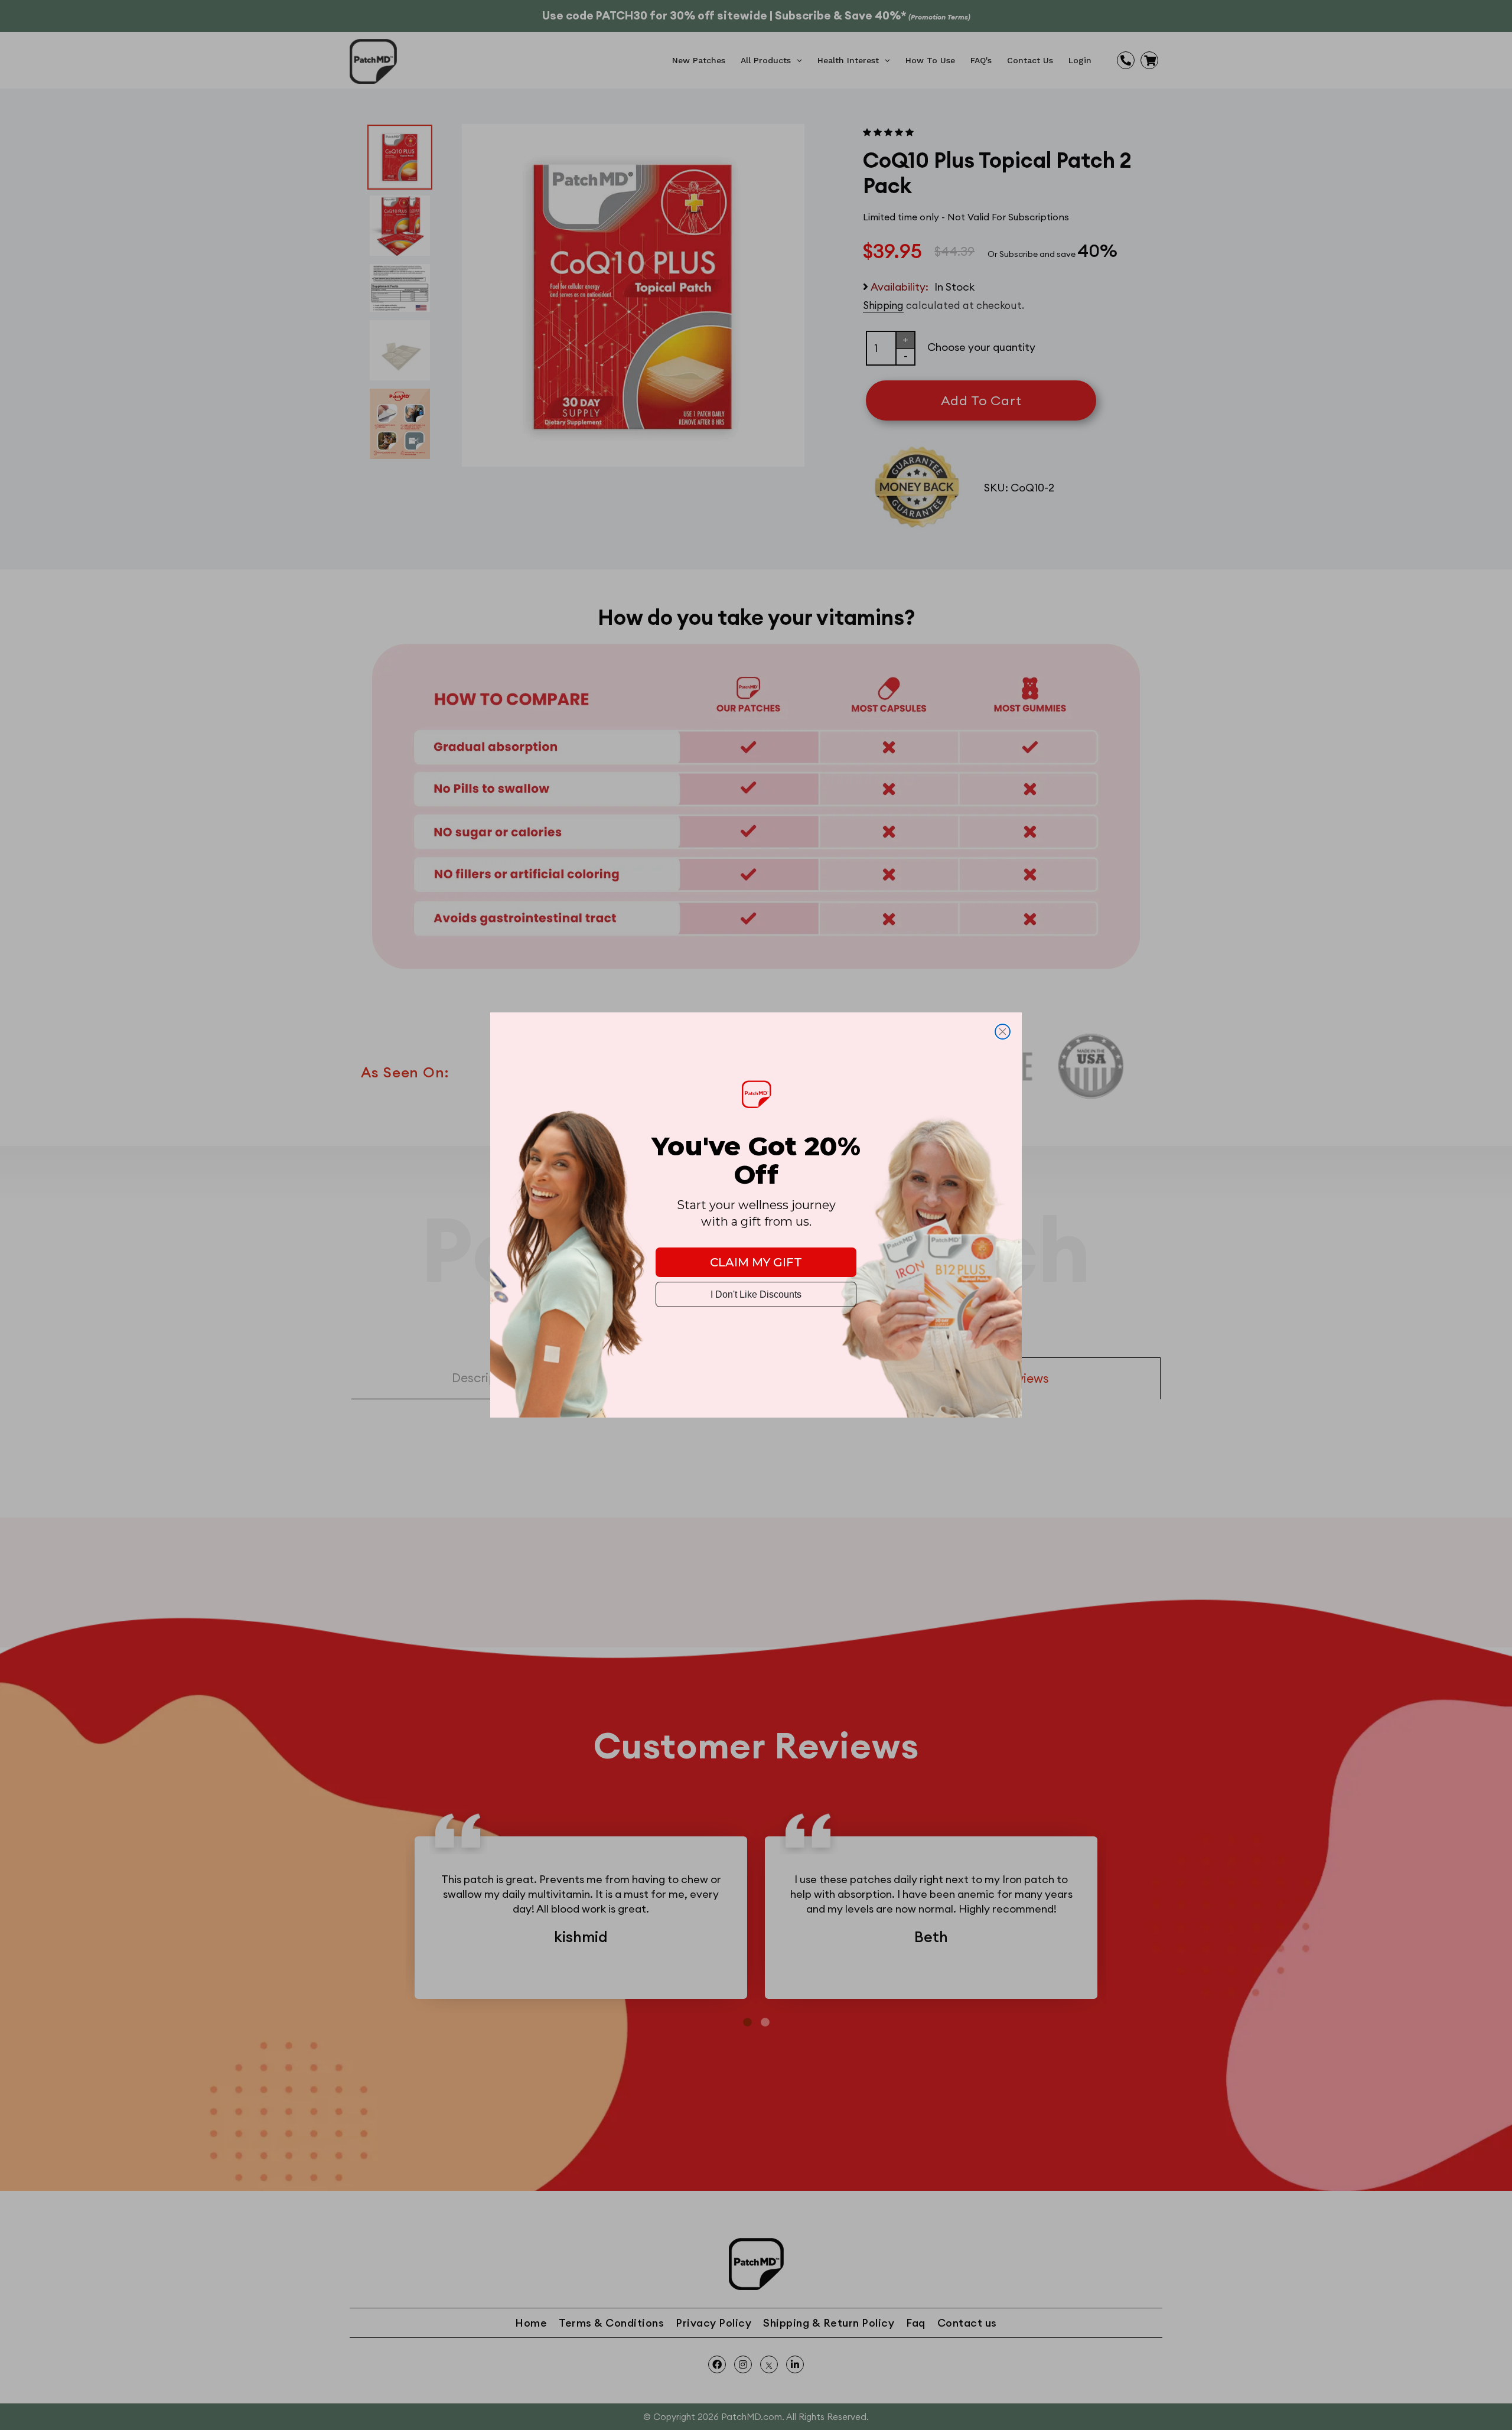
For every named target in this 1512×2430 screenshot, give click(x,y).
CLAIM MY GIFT (756, 1262)
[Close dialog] (1003, 1032)
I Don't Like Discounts (756, 1294)
